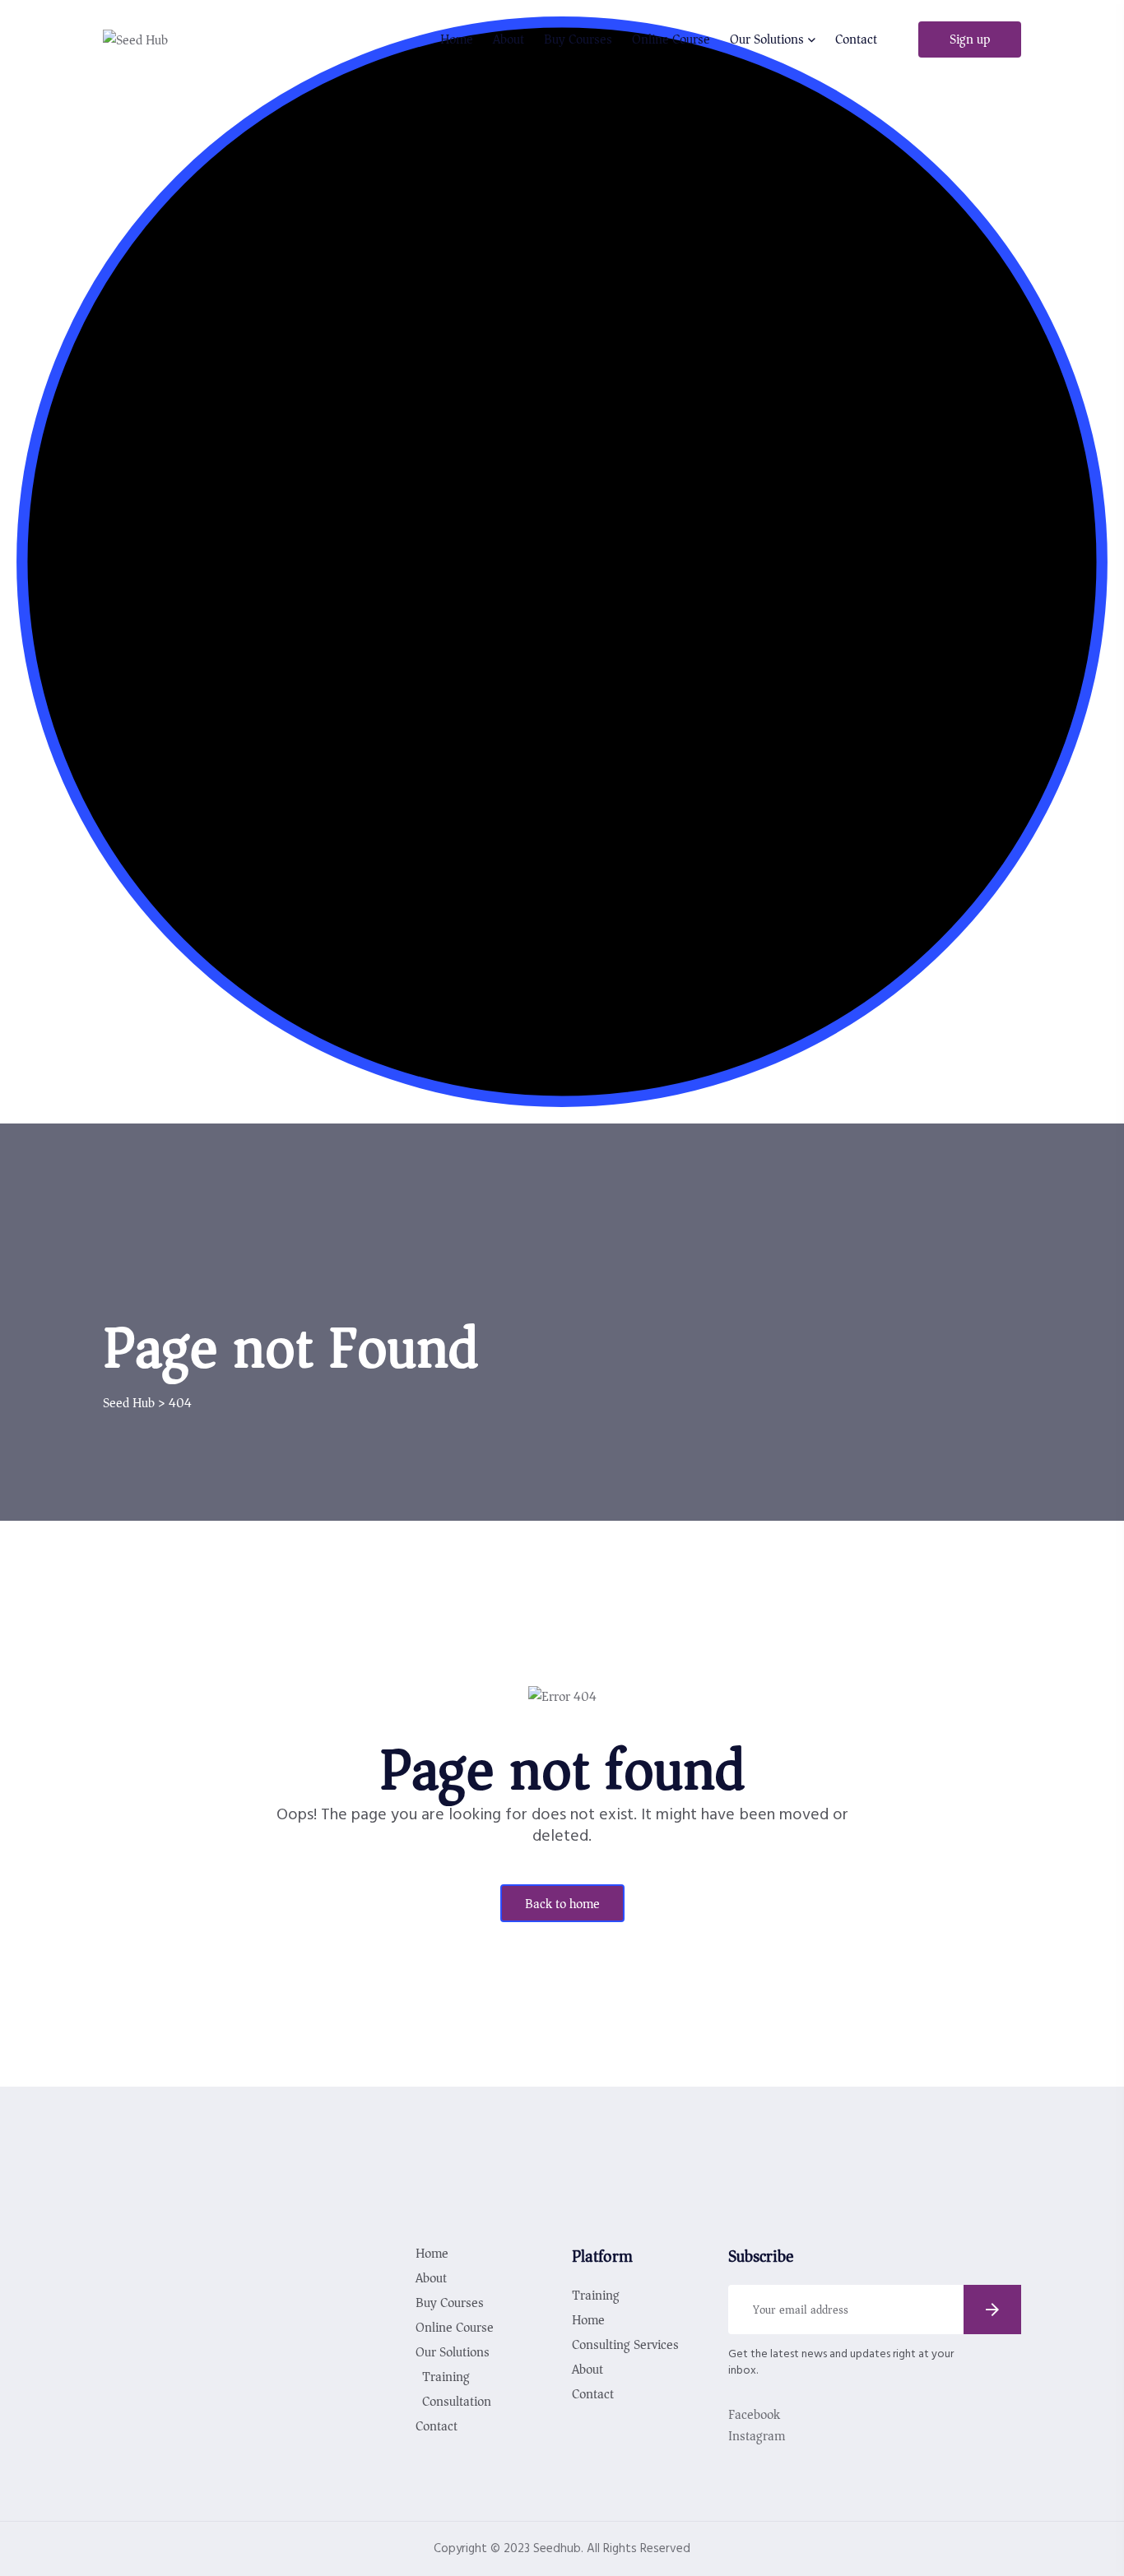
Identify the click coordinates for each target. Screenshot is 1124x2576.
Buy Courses (578, 39)
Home (457, 39)
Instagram (757, 2436)
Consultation (457, 2402)
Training (446, 2377)
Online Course (671, 39)
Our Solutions (767, 39)
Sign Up (970, 39)
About (509, 39)
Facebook (754, 2415)
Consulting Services (625, 2345)
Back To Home (562, 1904)
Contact (856, 39)
